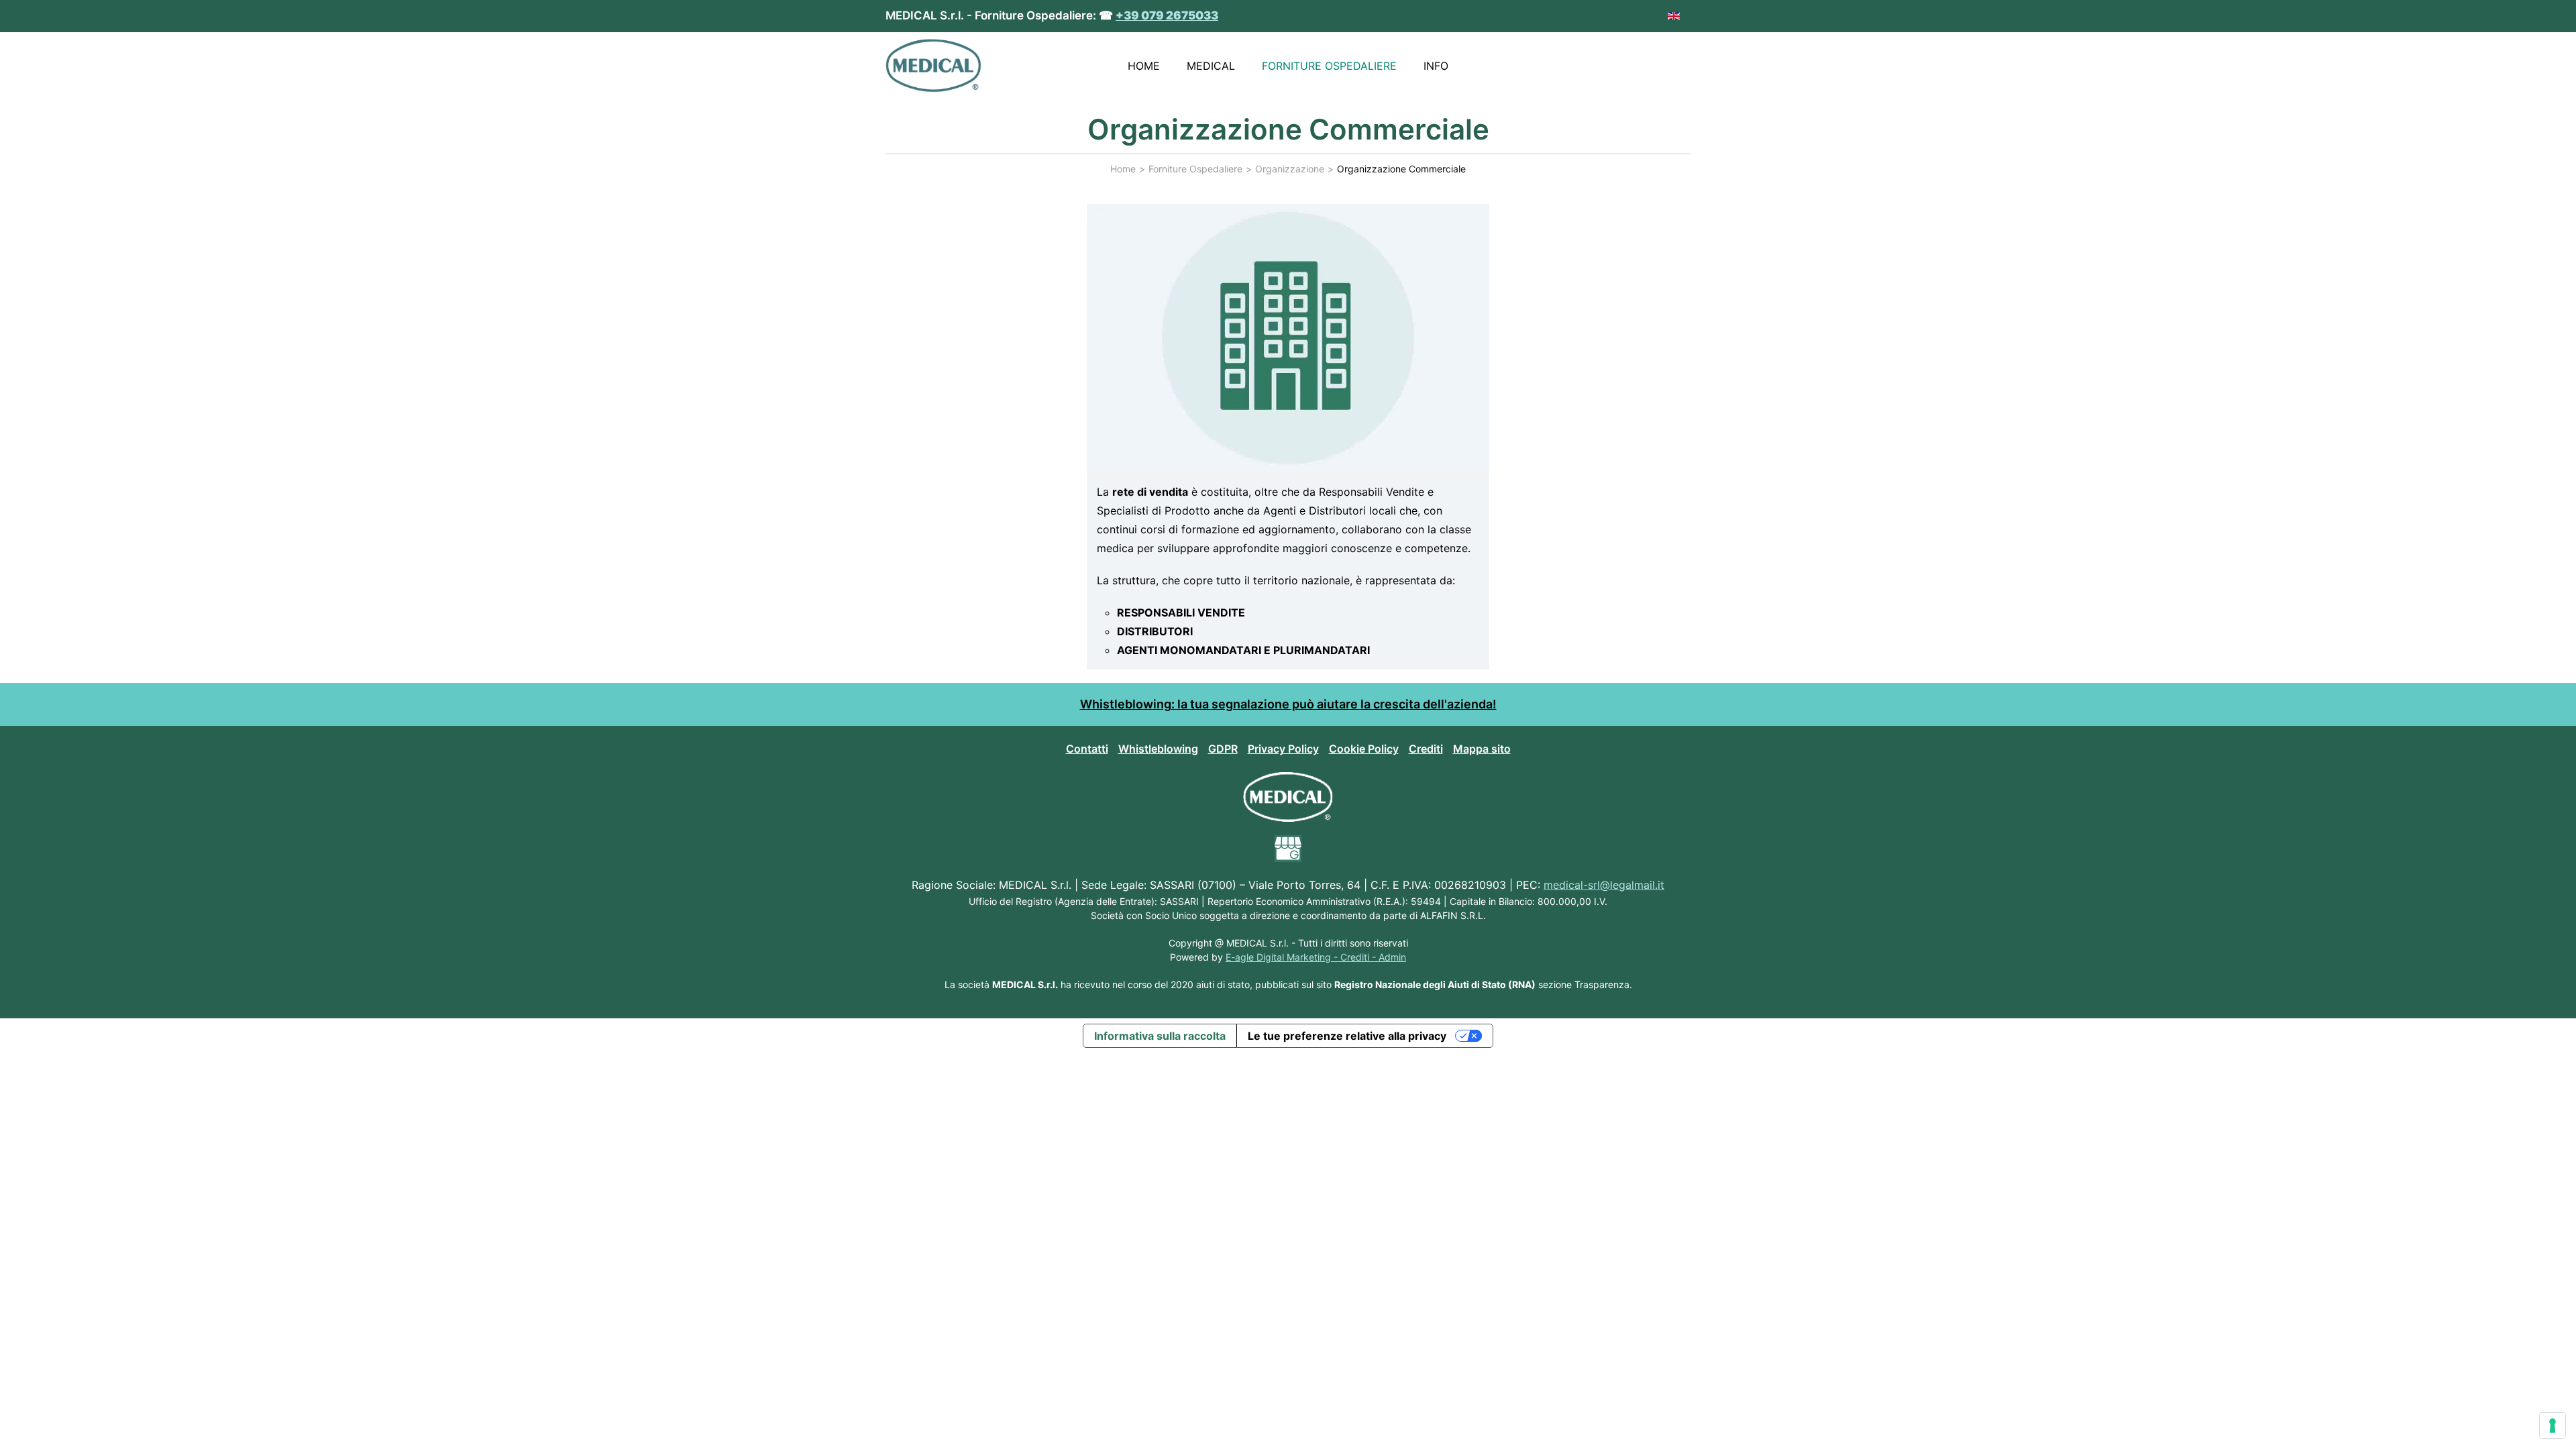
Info (1436, 66)
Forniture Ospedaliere (1329, 66)
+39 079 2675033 (1167, 15)
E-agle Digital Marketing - (1283, 957)
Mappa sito (1482, 749)
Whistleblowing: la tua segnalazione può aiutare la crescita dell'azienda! (1288, 704)
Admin (1392, 957)
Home (1144, 66)
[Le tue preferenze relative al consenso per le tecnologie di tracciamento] (2553, 1426)
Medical (1211, 66)
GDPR (1223, 749)
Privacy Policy (1283, 749)
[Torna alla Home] (933, 66)
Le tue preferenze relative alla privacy (1347, 1036)
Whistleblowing (1158, 749)
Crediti (1426, 749)
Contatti (1087, 749)
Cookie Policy (1364, 749)
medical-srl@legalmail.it (1604, 885)
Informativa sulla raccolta (1160, 1036)
